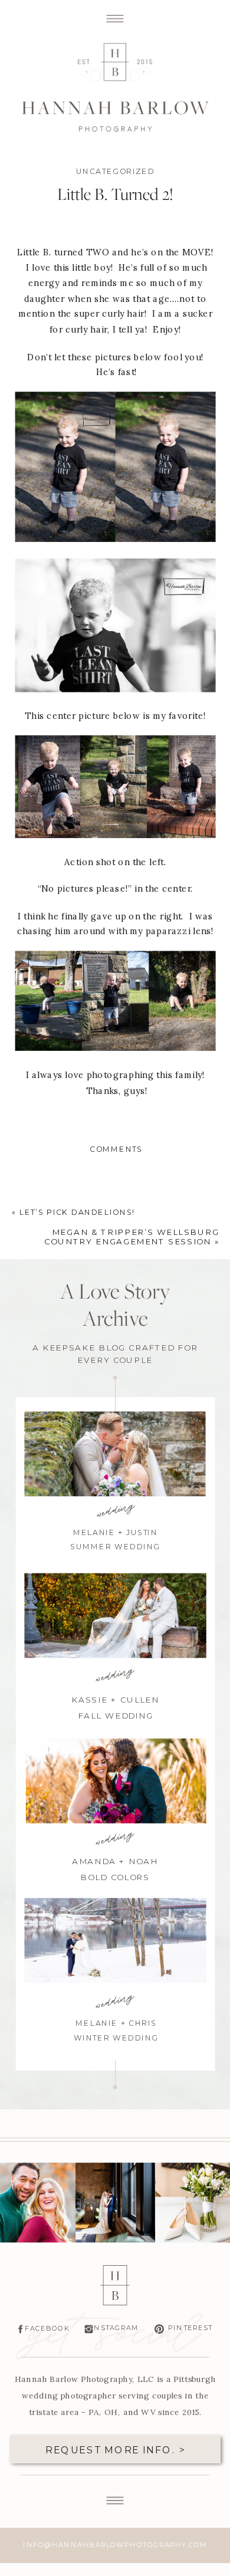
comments (116, 1149)
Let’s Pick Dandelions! (77, 1213)
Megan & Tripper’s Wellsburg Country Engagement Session (132, 1236)
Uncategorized (115, 172)
